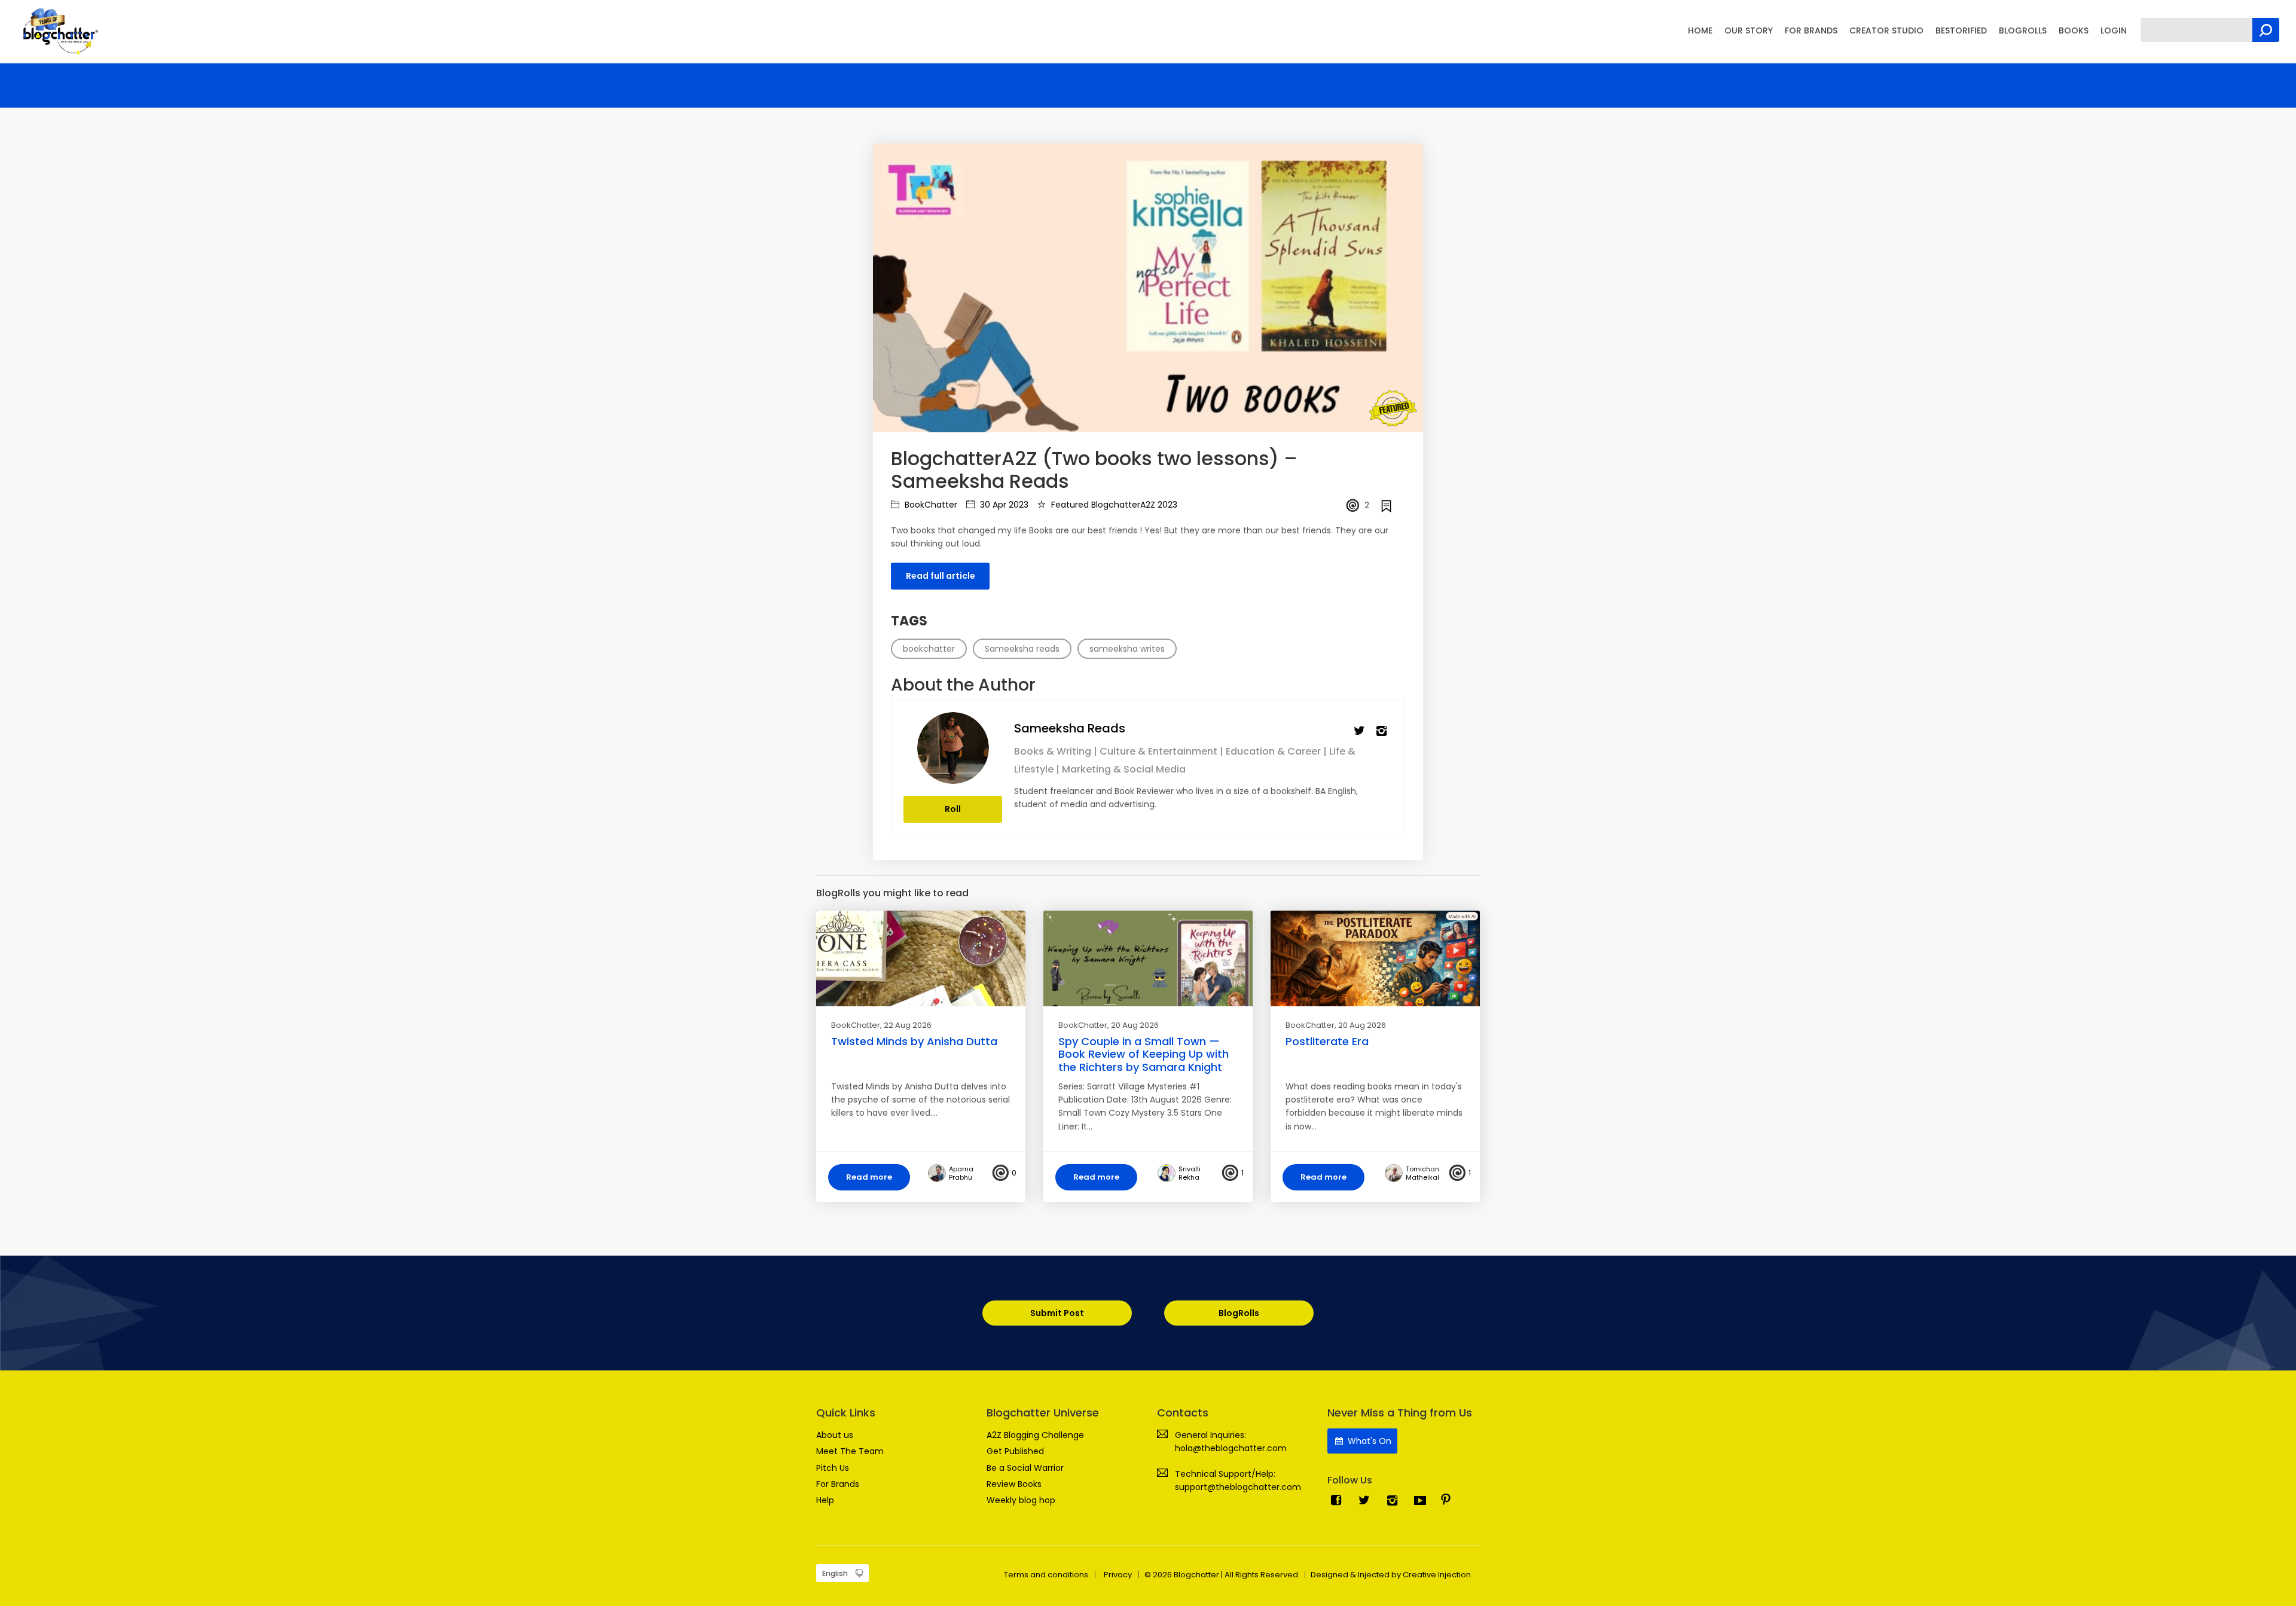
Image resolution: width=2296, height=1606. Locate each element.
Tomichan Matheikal (1422, 1173)
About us (835, 1435)
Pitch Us (833, 1468)
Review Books (1014, 1484)
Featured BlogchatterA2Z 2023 (1113, 505)
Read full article (941, 576)
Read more (869, 1177)
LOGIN (2114, 30)
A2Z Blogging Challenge (1035, 1435)
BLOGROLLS (2023, 30)
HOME (1700, 30)
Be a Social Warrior (1025, 1468)
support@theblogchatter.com (1238, 1487)
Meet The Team (850, 1451)
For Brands (838, 1484)
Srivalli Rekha (1190, 1173)
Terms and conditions (1046, 1575)
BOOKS (2074, 30)
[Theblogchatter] (58, 30)
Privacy (1118, 1575)
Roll (953, 809)
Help (825, 1500)
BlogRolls (1239, 1313)
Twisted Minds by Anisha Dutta (914, 1041)
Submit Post (1057, 1313)
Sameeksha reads (1070, 728)
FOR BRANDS (1811, 30)
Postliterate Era (1327, 1041)
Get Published (1015, 1451)
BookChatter (930, 505)
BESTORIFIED (1961, 30)
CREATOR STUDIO (1886, 30)
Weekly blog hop (1021, 1500)
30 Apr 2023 (1003, 505)
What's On (1368, 1441)
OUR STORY (1749, 30)
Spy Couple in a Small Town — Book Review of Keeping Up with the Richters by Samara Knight (1144, 1054)
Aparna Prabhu (961, 1173)
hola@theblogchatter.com (1231, 1448)
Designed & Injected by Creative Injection (1391, 1575)
